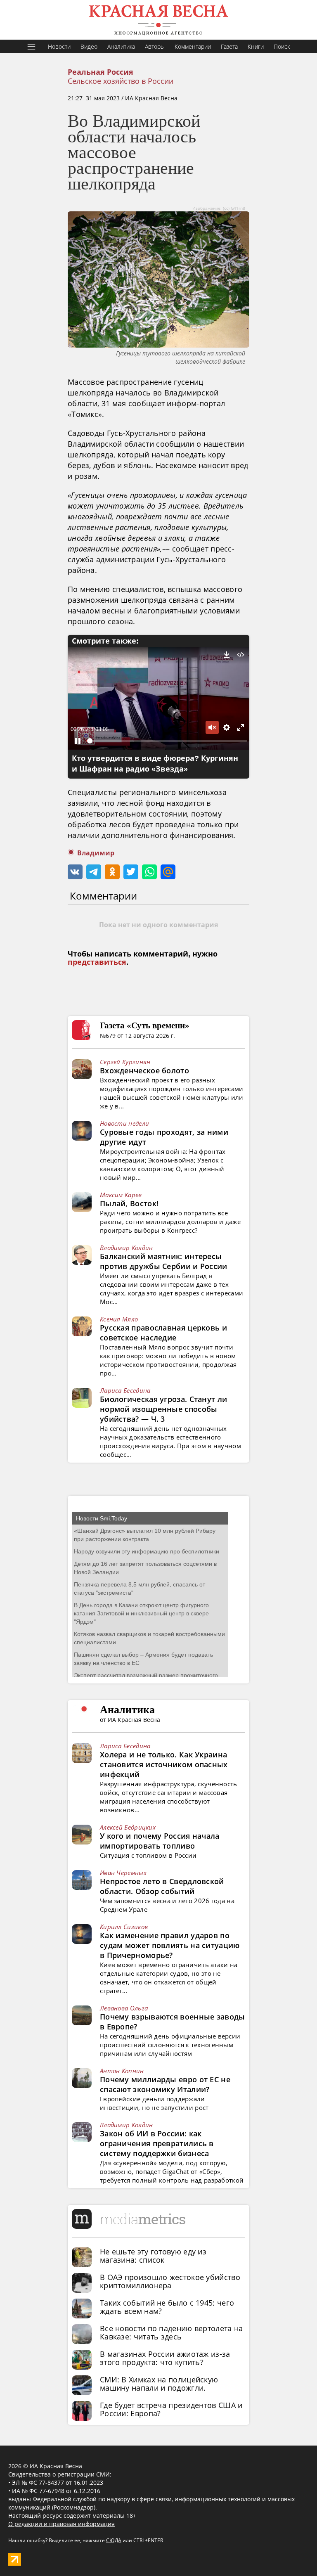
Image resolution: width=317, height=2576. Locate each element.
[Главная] (158, 20)
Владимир (96, 853)
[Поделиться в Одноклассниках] (112, 872)
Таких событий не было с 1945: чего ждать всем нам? (167, 2307)
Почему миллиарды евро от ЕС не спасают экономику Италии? (165, 2084)
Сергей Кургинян (125, 1062)
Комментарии (193, 46)
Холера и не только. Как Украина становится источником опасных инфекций (164, 1764)
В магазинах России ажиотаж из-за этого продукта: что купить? (165, 2358)
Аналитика (121, 46)
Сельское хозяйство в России (121, 81)
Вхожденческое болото (144, 1070)
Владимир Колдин (127, 1248)
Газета (229, 46)
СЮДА (114, 2540)
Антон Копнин (122, 2071)
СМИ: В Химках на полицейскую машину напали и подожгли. (159, 2384)
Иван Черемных (123, 1873)
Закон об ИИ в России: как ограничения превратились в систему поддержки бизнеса (157, 2143)
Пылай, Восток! (129, 1203)
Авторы (155, 46)
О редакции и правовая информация (62, 2524)
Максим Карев (121, 1195)
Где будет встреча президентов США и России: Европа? (171, 2409)
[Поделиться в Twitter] (131, 872)
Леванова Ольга (124, 2008)
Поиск (282, 46)
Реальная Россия (101, 72)
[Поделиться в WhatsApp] (149, 872)
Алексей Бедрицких (128, 1827)
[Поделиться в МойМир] (168, 872)
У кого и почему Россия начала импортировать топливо (160, 1841)
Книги (256, 46)
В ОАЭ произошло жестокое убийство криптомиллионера (170, 2281)
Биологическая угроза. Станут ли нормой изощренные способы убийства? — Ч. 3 (163, 1409)
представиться (97, 962)
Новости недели (124, 1123)
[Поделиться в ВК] (75, 872)
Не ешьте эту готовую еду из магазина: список (153, 2256)
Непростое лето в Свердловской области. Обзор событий (162, 1886)
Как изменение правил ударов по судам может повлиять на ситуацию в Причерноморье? (170, 1945)
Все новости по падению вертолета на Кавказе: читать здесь (172, 2332)
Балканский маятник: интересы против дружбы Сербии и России (164, 1261)
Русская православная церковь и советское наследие (163, 1333)
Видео (89, 46)
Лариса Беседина (125, 1390)
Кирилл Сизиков (124, 1927)
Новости (59, 46)
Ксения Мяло (119, 1319)
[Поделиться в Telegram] (94, 872)
